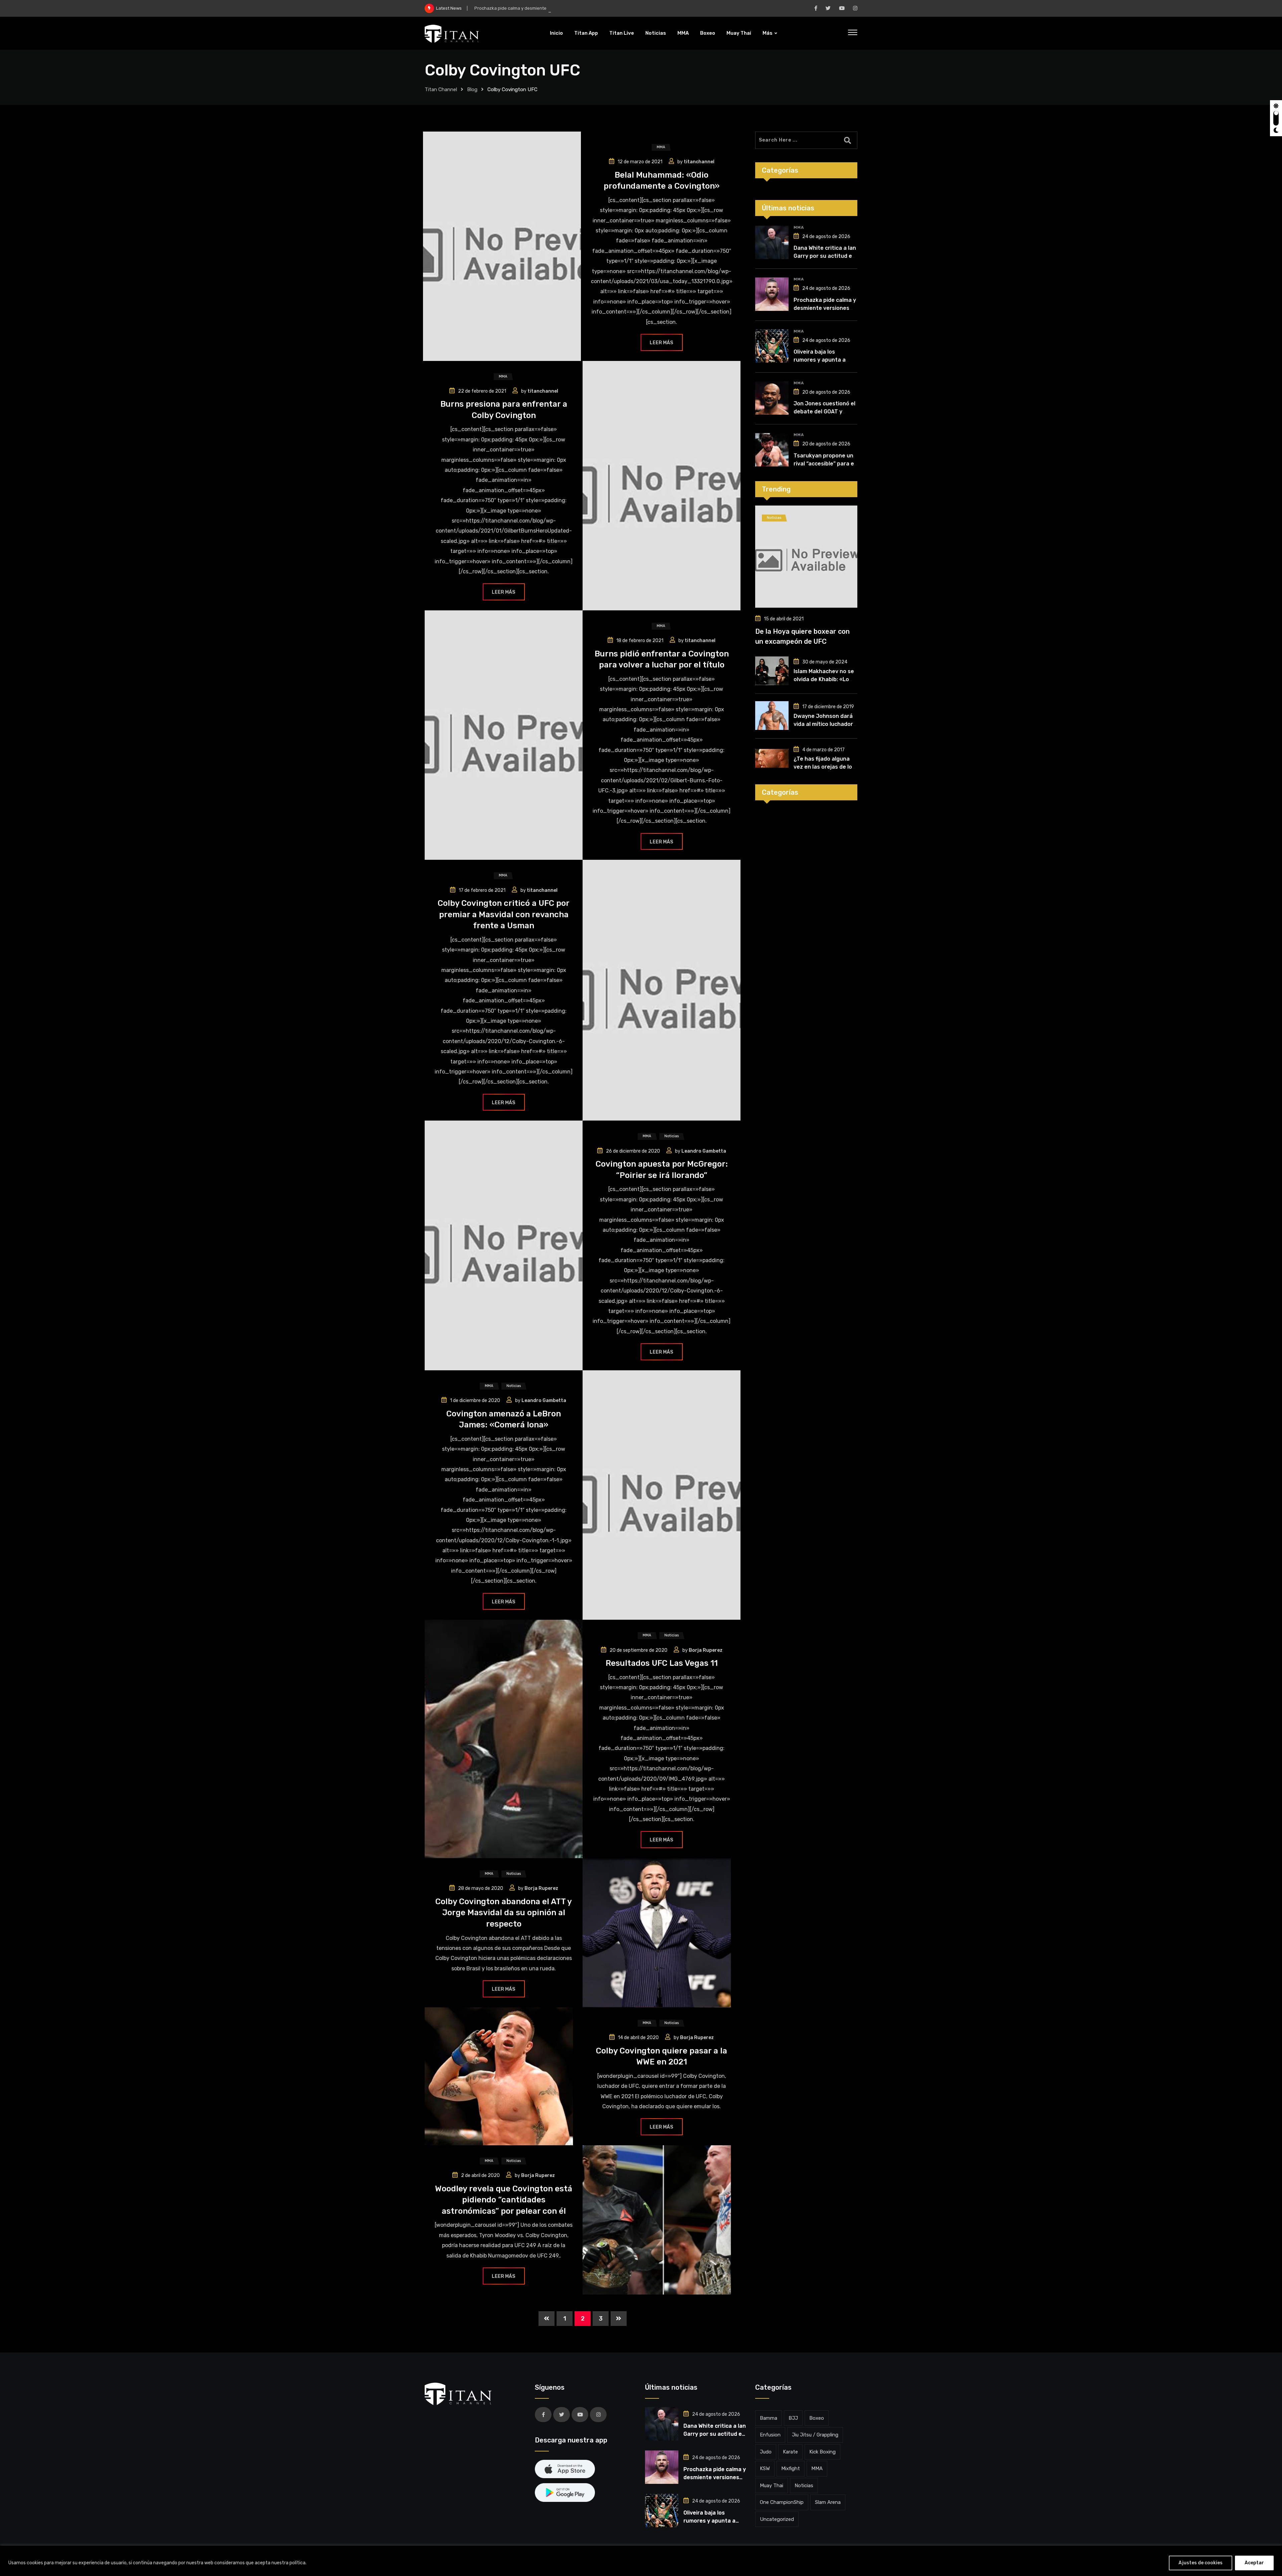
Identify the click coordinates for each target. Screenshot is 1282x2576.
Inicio (556, 33)
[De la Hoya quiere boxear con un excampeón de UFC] (806, 557)
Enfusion (770, 2435)
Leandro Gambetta (704, 1151)
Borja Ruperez (706, 1650)
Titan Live (622, 33)
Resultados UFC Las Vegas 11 (662, 1663)
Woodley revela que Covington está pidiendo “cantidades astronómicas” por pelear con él (504, 2200)
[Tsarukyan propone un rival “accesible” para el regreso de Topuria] (772, 450)
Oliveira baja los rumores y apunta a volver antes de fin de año (539, 8)
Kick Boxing (822, 2452)
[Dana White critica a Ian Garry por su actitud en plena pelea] (772, 242)
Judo (766, 2452)
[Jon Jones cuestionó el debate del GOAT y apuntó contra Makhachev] (772, 398)
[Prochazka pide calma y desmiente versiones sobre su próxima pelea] (772, 294)
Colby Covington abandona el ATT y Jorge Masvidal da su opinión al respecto (504, 1913)
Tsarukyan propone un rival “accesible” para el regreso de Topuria (824, 464)
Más (768, 33)
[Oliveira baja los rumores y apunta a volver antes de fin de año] (772, 346)
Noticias (656, 33)
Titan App (586, 33)
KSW (765, 2468)
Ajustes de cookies (1201, 2563)
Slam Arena (828, 2502)
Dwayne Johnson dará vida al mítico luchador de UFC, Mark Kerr (823, 724)
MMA (683, 33)
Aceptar (1254, 2563)
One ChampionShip (782, 2502)
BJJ (793, 2418)
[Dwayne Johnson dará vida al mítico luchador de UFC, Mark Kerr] (772, 716)
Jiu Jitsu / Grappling (815, 2435)
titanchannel (699, 162)
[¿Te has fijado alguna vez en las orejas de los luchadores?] (772, 758)
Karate (790, 2452)
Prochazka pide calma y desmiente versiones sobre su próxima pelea (825, 308)
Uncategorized (777, 2519)
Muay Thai (739, 33)
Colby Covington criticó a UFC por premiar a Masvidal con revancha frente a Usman (504, 914)
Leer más (661, 343)
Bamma (769, 2418)
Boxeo (708, 33)
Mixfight (791, 2468)
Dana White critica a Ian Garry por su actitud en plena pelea (825, 256)
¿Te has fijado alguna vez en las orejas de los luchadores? (824, 767)
